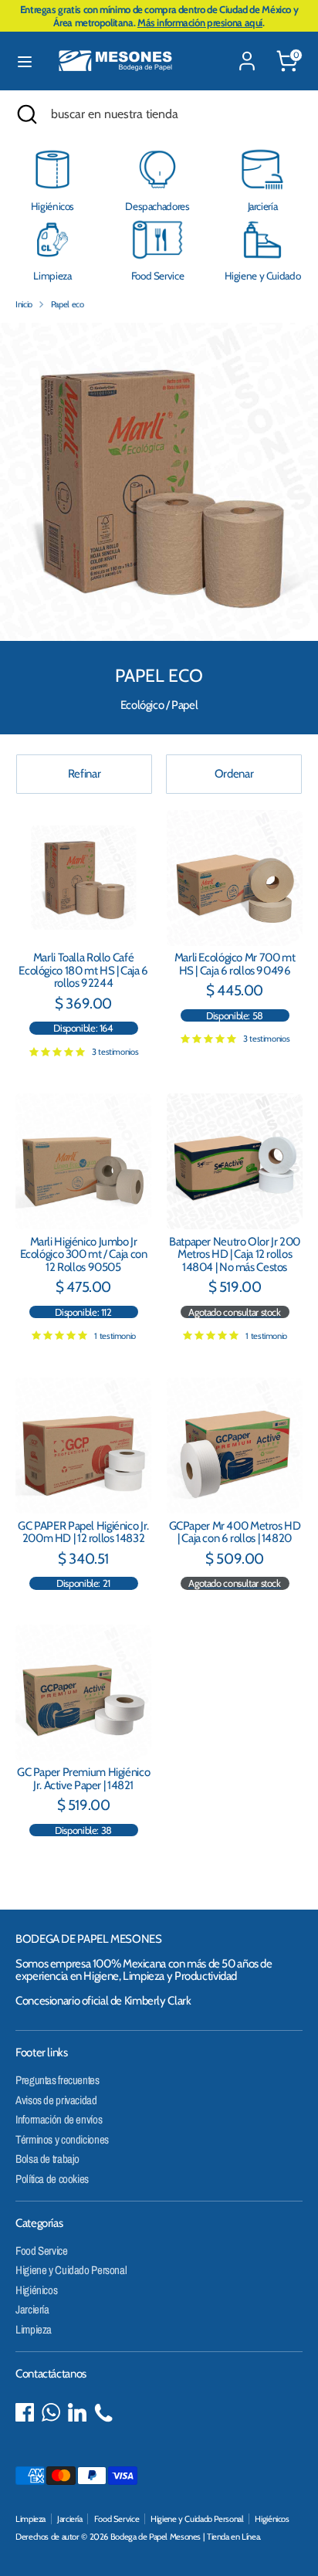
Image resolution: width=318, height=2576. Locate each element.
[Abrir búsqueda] (25, 114)
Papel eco (68, 304)
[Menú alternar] (25, 61)
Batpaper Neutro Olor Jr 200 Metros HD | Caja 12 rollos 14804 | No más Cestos (235, 1254)
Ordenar (234, 774)
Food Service (42, 2251)
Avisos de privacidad (56, 2100)
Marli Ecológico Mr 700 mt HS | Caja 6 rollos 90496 (235, 964)
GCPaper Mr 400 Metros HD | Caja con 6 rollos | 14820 (235, 1532)
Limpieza (34, 2329)
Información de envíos (59, 2119)
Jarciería (32, 2309)
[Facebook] (25, 2412)
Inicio (24, 304)
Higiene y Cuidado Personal (71, 2270)
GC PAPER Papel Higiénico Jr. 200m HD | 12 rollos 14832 (83, 1532)
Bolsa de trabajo (47, 2159)
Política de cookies (52, 2179)
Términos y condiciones (62, 2139)
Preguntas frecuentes (58, 2080)
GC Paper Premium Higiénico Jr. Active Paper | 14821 (83, 1779)
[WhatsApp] (51, 2412)
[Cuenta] (247, 52)
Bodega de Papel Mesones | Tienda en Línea (185, 2537)
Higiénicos (36, 2290)
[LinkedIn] (77, 2412)
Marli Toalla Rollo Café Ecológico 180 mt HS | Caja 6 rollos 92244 (83, 970)
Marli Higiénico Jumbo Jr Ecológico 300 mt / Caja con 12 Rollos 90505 (84, 1254)
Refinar (84, 774)
